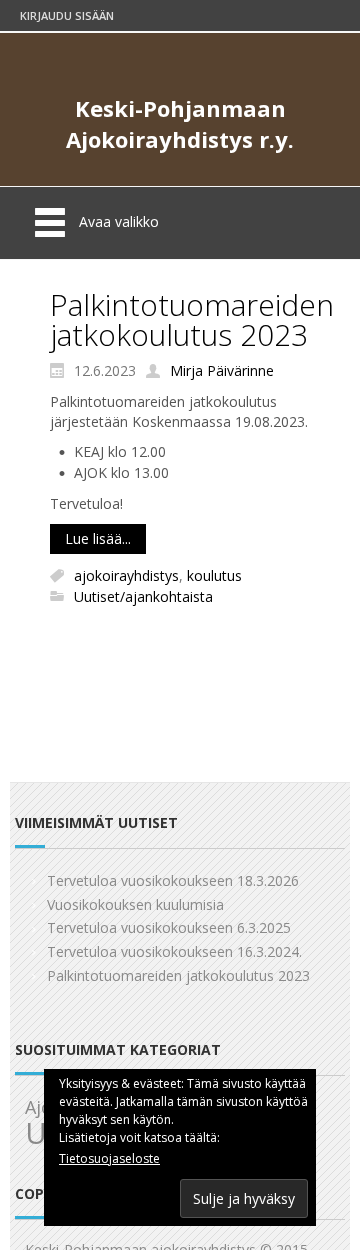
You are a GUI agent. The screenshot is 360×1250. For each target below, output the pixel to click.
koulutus (214, 575)
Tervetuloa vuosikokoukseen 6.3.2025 (169, 927)
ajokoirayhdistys (126, 575)
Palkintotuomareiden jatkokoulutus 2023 (192, 319)
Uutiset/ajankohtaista (143, 596)
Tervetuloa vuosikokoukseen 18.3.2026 (173, 880)
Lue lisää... (98, 538)
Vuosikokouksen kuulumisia (135, 904)
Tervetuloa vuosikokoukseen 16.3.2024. (174, 951)
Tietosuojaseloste (109, 1158)
